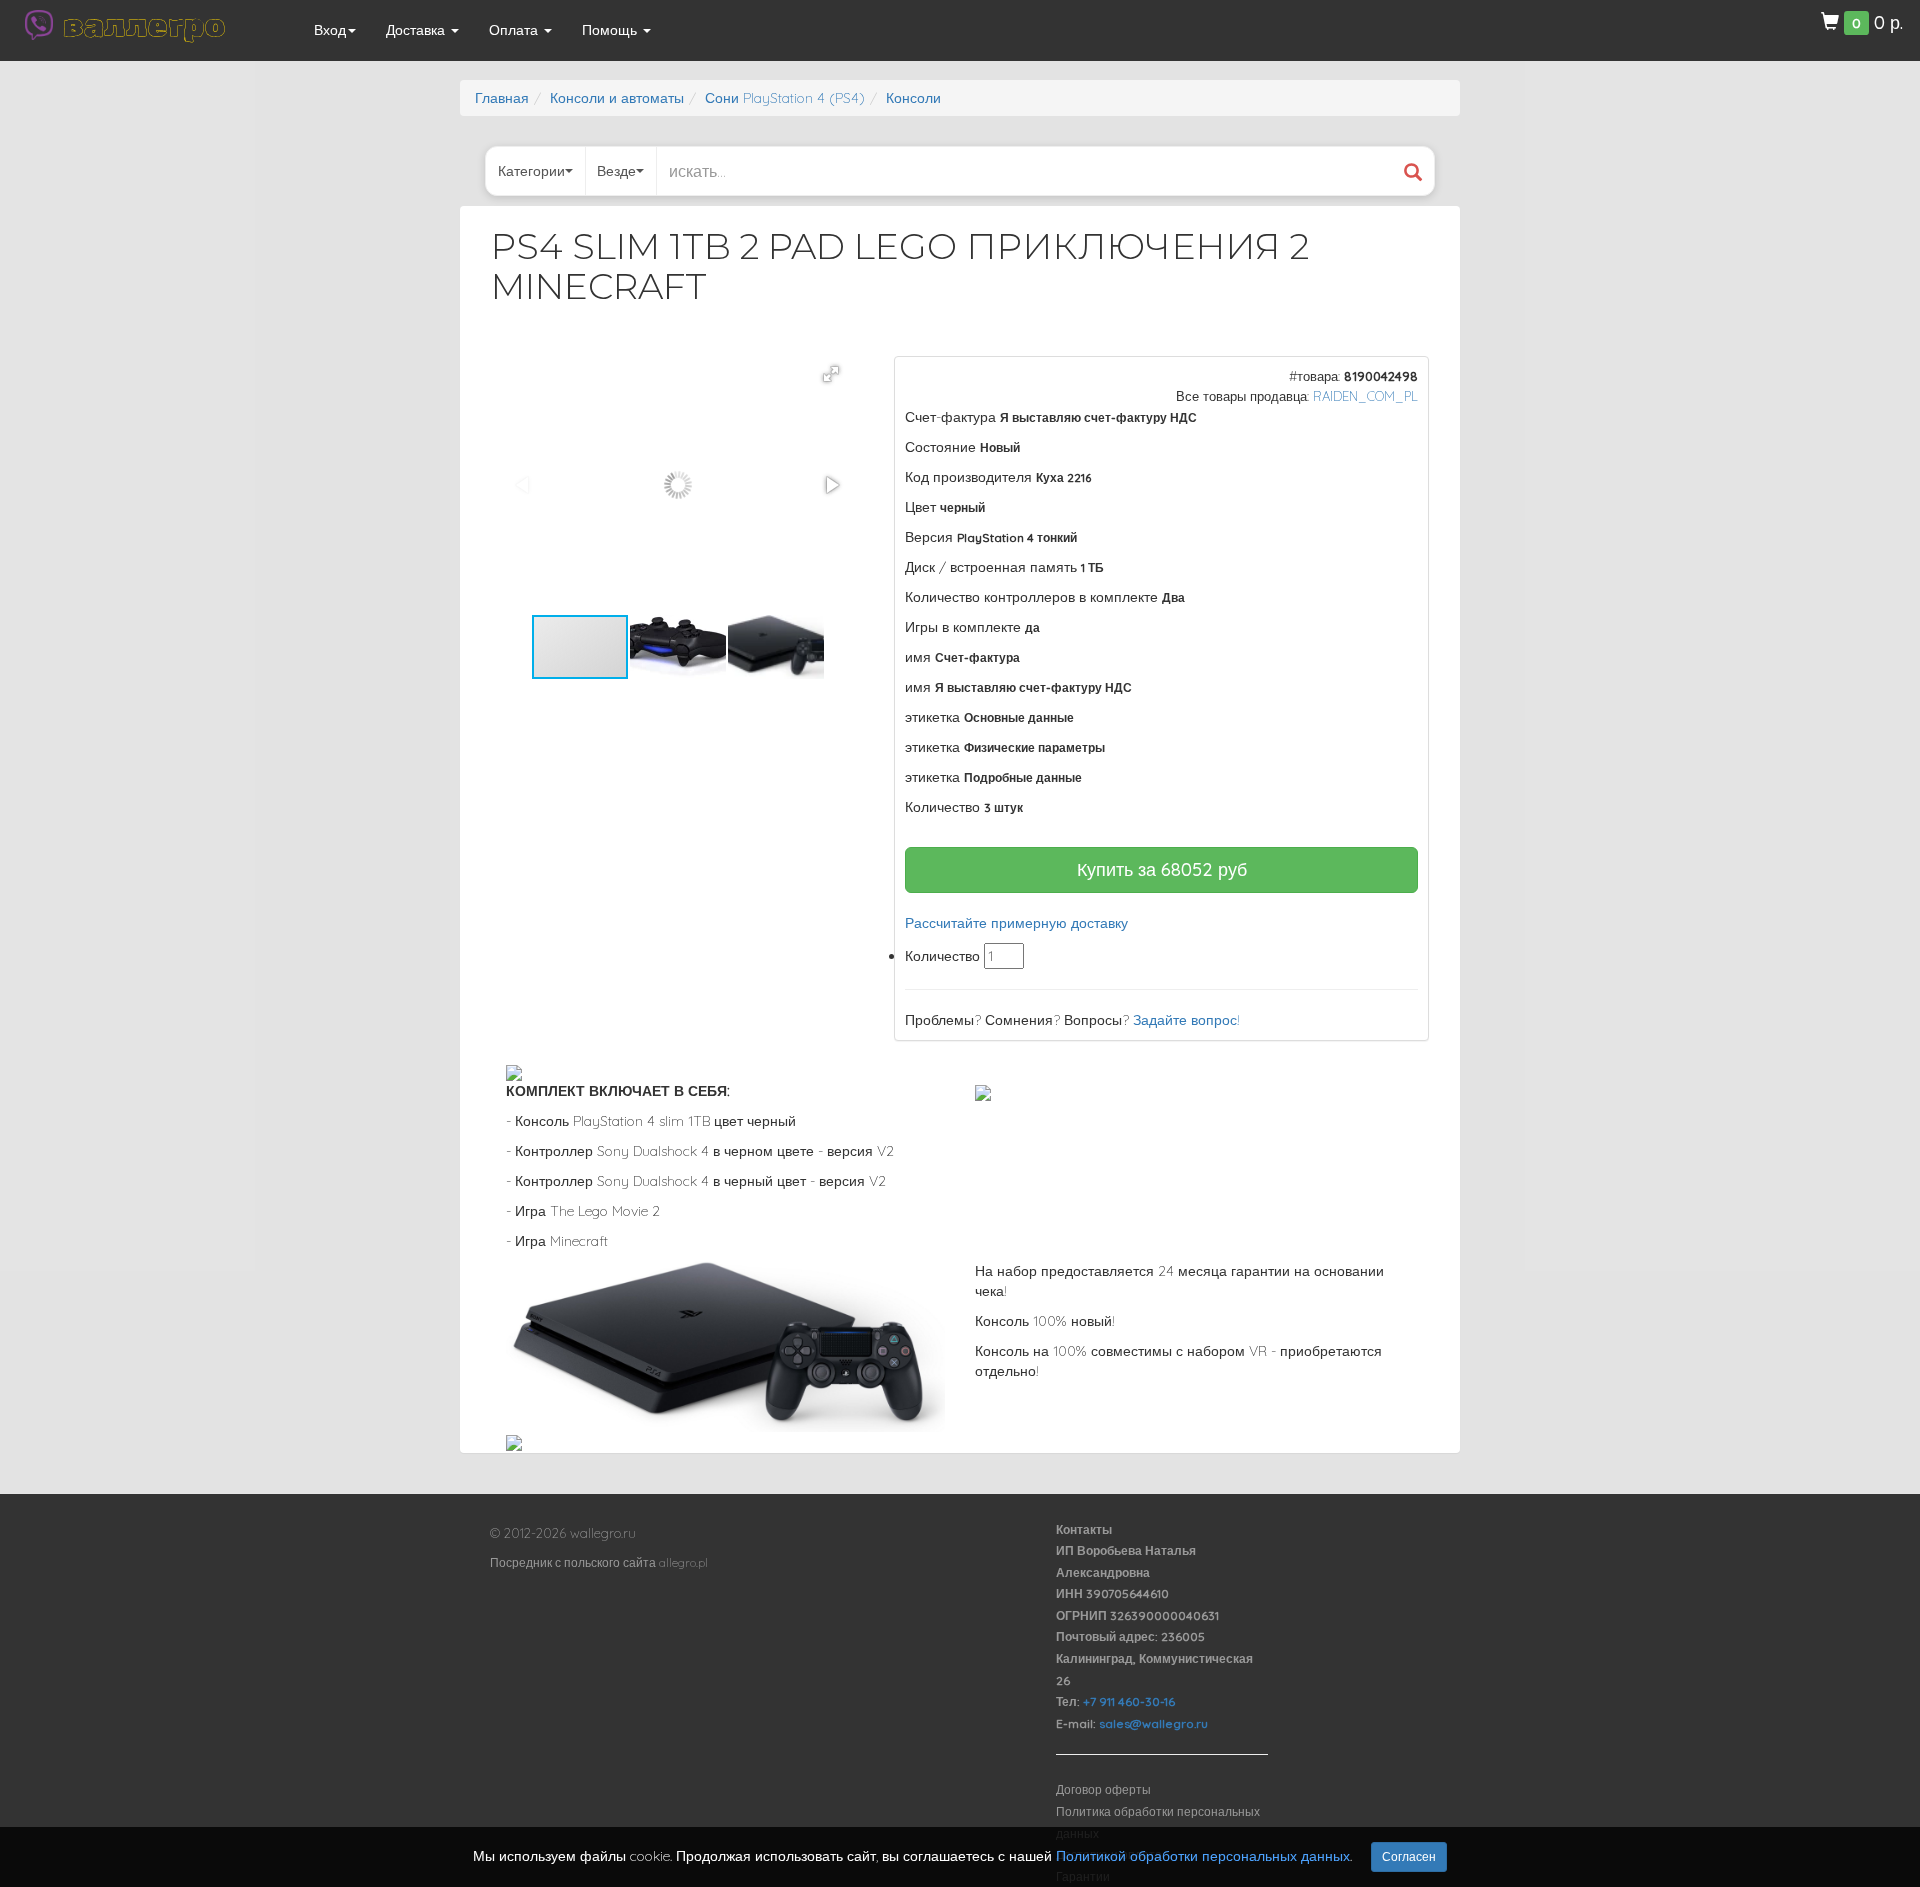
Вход (330, 30)
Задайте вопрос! (1186, 1020)
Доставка (417, 30)
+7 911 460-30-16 (1129, 1701)
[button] (831, 374)
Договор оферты (1103, 1789)
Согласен (1409, 1856)
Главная (502, 98)
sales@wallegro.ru (1153, 1723)
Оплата (515, 30)
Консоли (913, 98)
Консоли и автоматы (617, 98)
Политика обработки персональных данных (1158, 1822)
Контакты (1084, 1529)
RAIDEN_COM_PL (1365, 396)
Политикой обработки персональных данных (1203, 1856)
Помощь (611, 30)
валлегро (144, 25)
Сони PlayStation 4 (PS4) (785, 98)
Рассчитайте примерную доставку (1016, 923)
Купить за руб (1162, 869)
